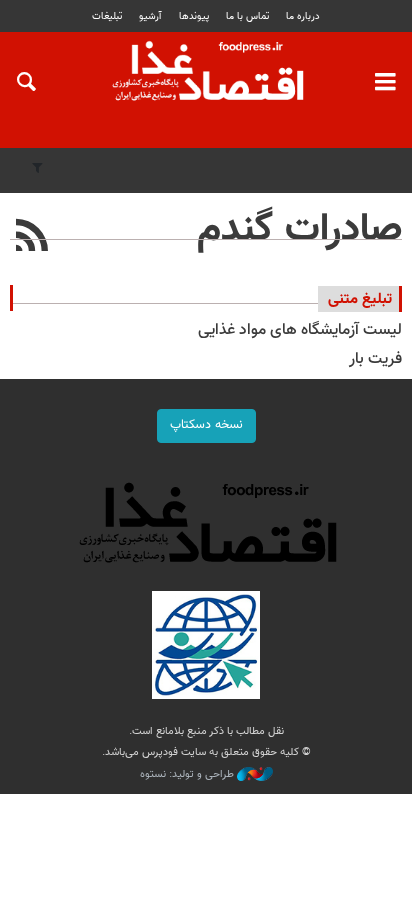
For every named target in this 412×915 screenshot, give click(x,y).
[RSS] (32, 238)
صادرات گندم (299, 230)
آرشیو (150, 16)
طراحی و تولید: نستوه (188, 775)
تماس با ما (247, 16)
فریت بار (375, 359)
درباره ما (303, 16)
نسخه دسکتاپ (206, 425)
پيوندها (194, 16)
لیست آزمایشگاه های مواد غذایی (300, 330)
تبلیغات (107, 16)
